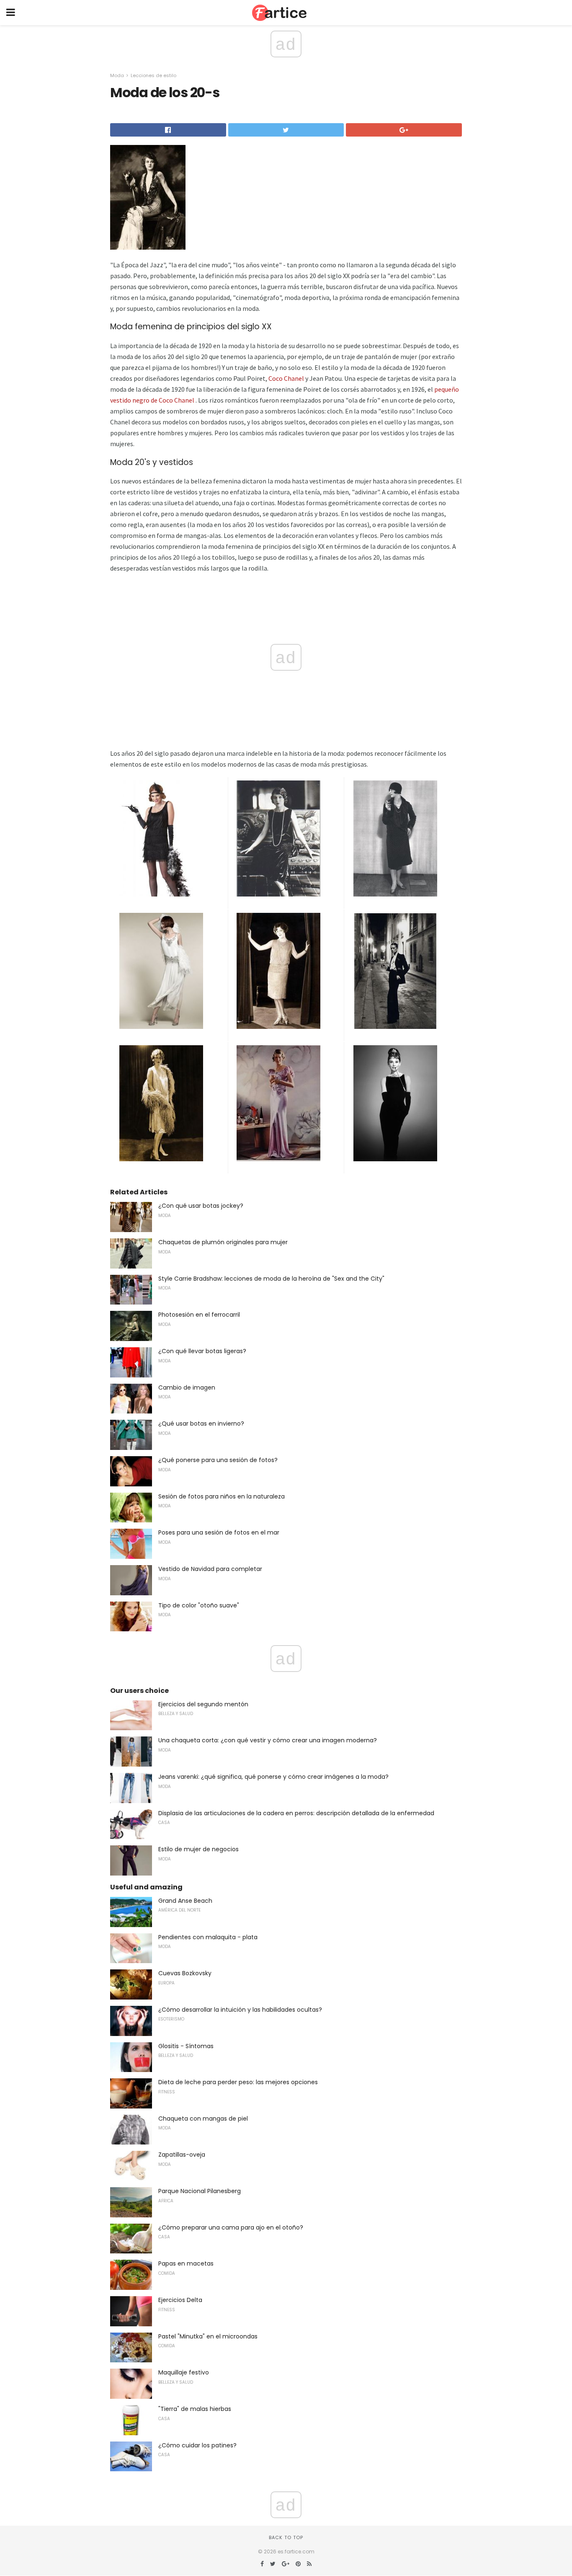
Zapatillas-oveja (182, 2155)
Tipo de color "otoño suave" (199, 1605)
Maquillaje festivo (184, 2372)
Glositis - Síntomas (186, 2046)
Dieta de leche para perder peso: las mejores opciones (238, 2082)
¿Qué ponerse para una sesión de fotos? (218, 1460)
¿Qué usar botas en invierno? (201, 1424)
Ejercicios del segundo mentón (203, 1704)
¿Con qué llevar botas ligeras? (202, 1351)
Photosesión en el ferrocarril (199, 1315)
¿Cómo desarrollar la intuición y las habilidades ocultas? (240, 2010)
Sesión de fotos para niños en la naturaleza (222, 1496)
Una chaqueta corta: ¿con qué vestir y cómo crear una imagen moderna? (268, 1740)
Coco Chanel (286, 378)
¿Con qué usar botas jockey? (201, 1206)
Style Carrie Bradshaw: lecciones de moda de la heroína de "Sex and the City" (271, 1279)
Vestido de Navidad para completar (210, 1569)
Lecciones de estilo (153, 75)
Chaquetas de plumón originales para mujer (223, 1242)
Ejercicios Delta (180, 2300)
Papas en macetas (186, 2263)
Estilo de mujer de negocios (198, 1849)
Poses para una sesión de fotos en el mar (219, 1532)
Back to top (286, 2537)
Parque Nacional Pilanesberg (200, 2191)
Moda (117, 75)
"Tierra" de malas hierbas (195, 2409)
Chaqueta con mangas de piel (203, 2119)
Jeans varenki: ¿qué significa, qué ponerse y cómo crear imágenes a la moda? (273, 1777)
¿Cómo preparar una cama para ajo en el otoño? (231, 2227)
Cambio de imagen (187, 1387)
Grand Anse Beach (185, 1901)
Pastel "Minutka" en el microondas (208, 2336)
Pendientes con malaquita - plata (208, 1937)
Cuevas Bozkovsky (185, 1973)
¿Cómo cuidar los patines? (197, 2445)
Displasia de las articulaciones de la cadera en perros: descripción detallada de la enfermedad (296, 1813)
